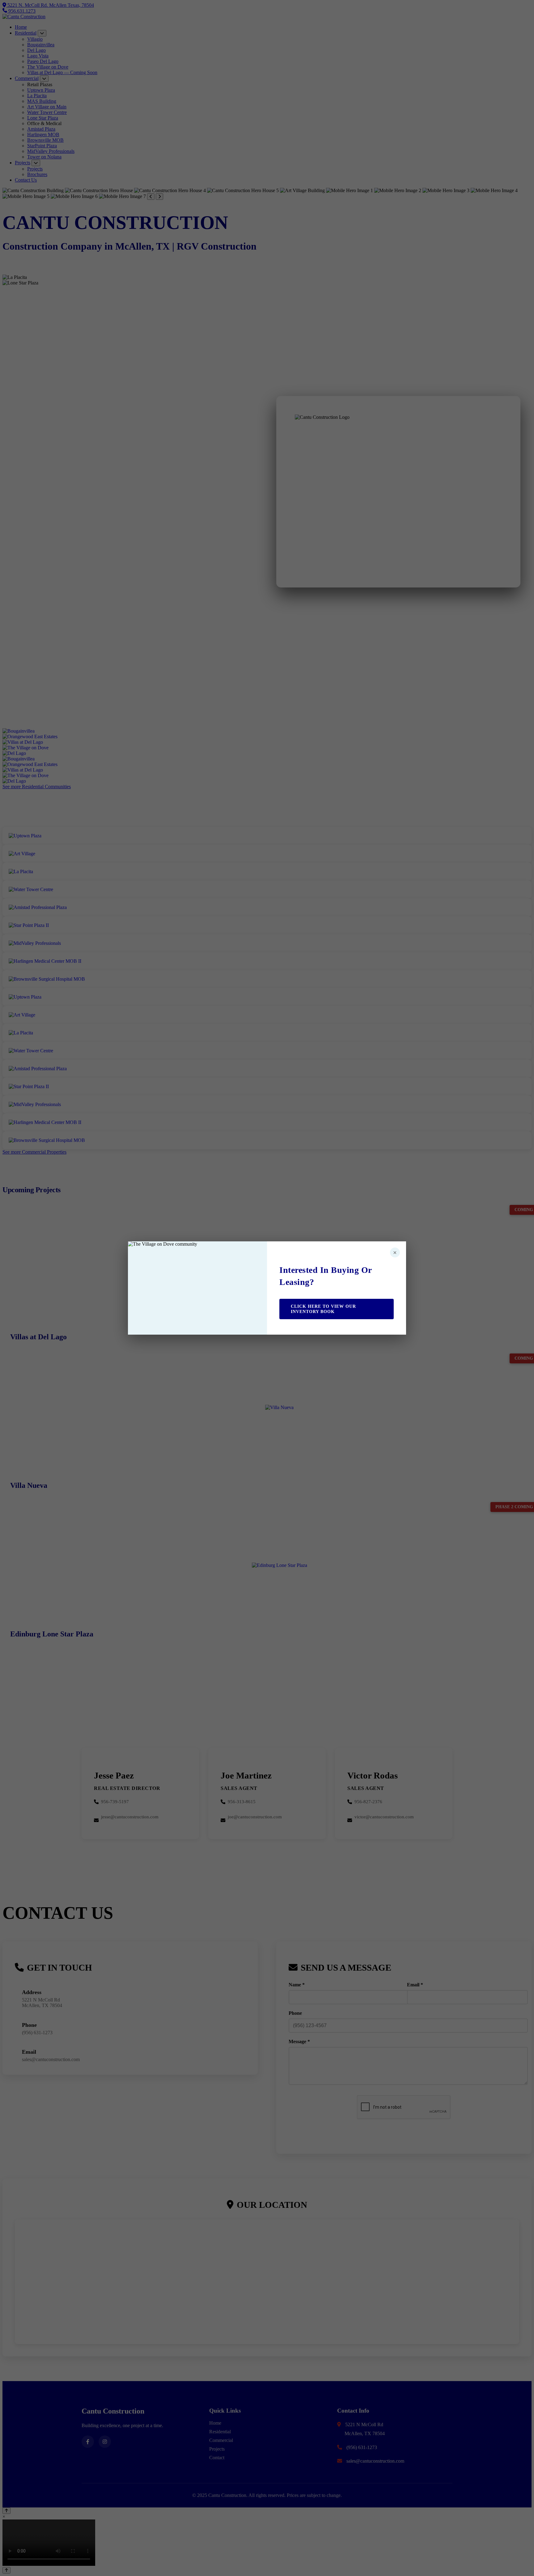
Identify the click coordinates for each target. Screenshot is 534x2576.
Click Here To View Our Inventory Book (323, 1309)
